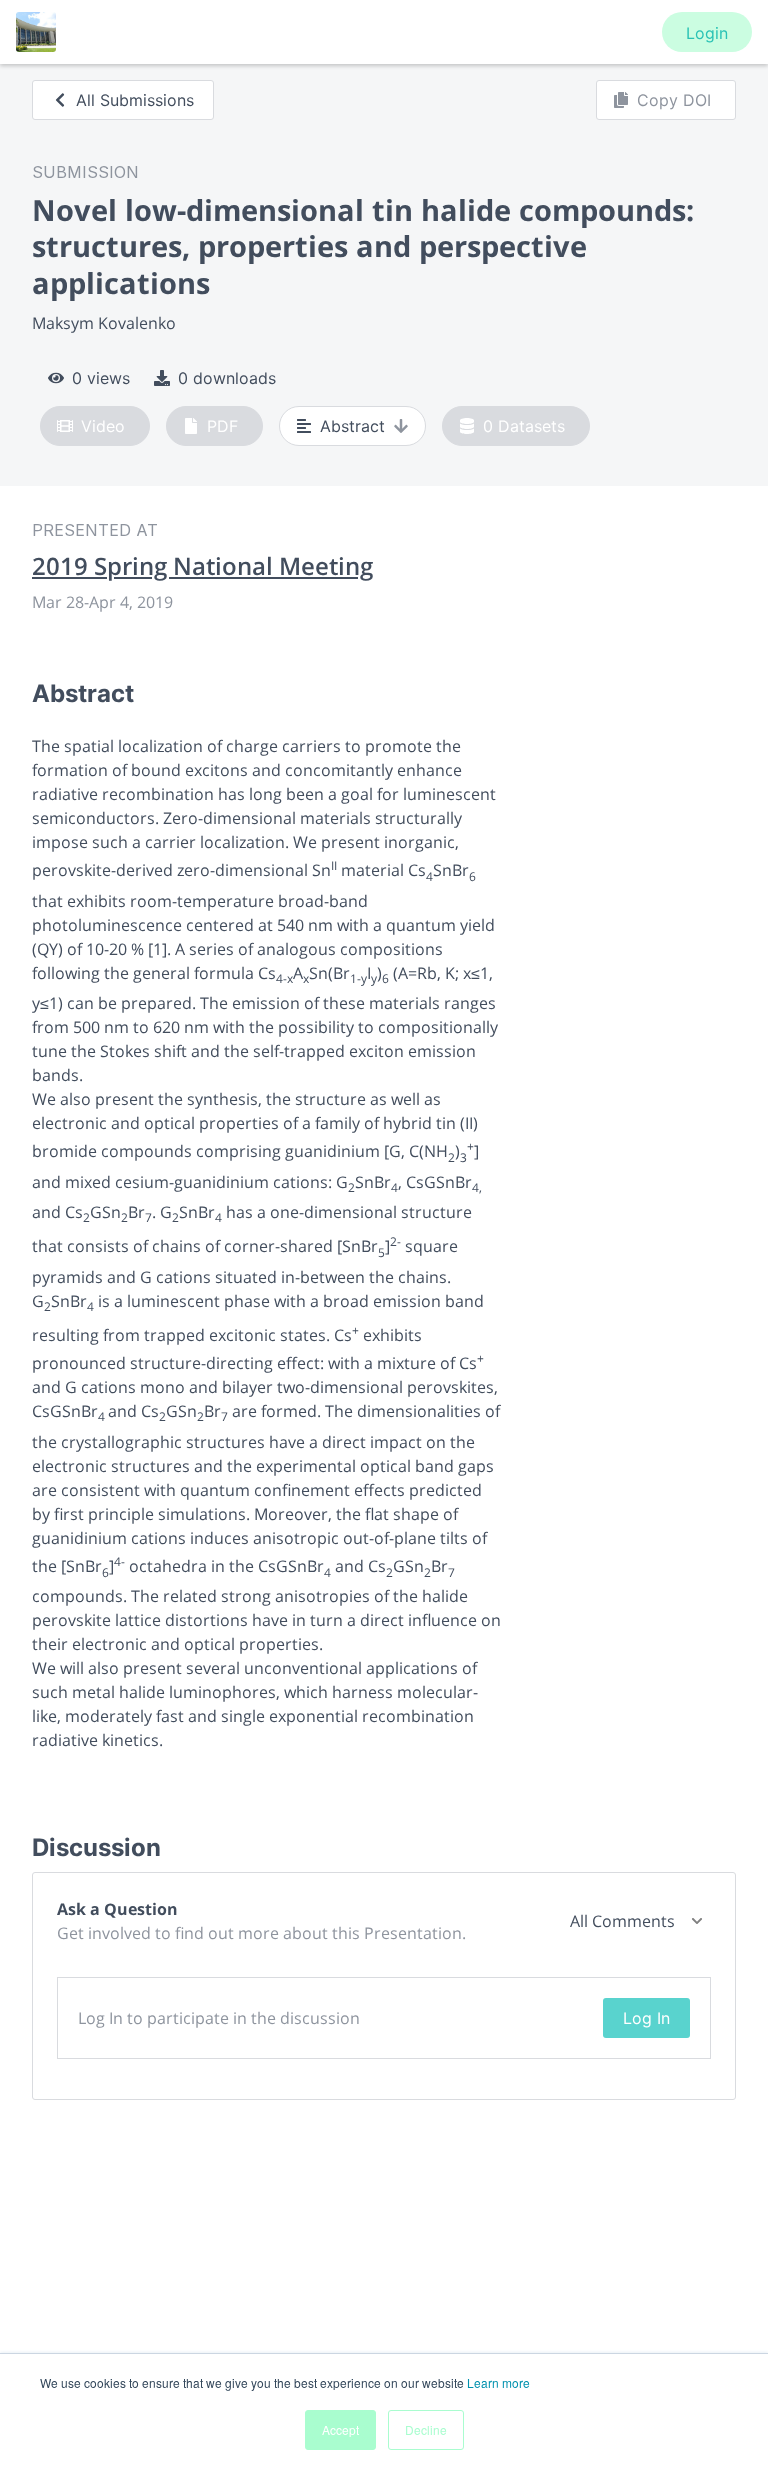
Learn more (498, 2382)
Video (103, 426)
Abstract (352, 426)
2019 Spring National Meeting (202, 566)
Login (707, 33)
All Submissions (135, 100)
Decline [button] (426, 2429)
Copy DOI (674, 100)
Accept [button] (340, 2429)
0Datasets (524, 426)
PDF (222, 426)
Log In (646, 2018)
